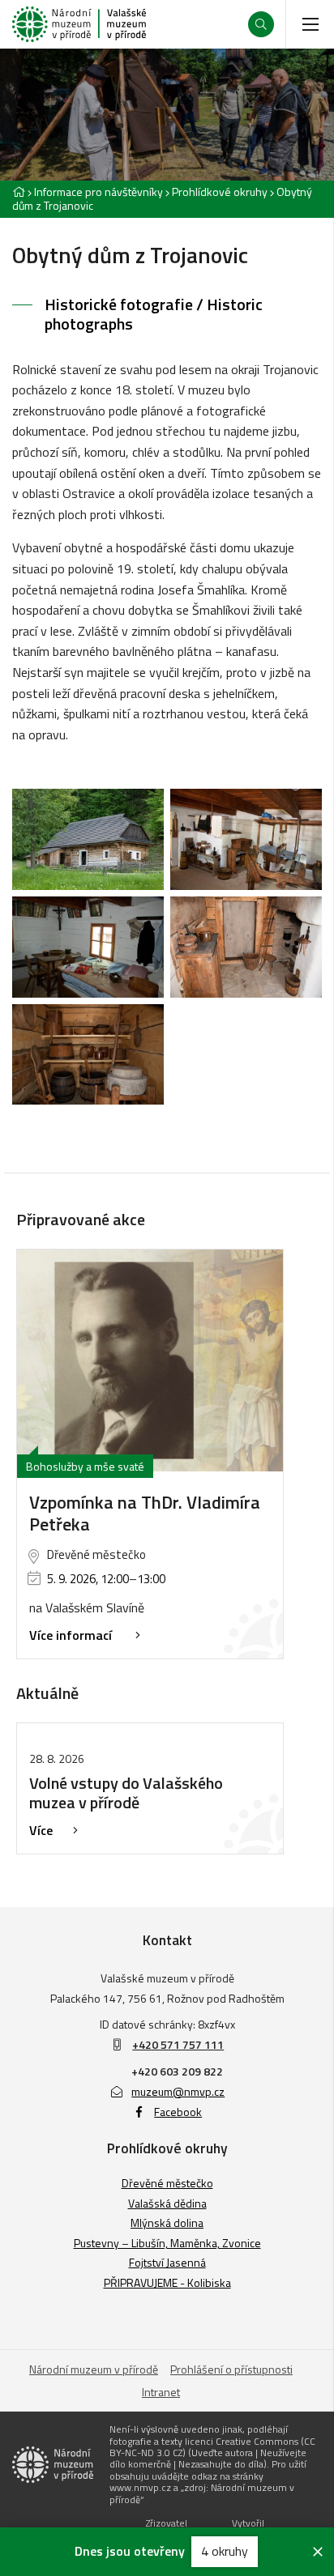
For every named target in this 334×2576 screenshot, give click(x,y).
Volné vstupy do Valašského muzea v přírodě (126, 1793)
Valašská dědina (167, 2203)
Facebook (178, 2112)
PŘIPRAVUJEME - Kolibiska (167, 2282)
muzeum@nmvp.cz (178, 2091)
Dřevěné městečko (167, 2183)
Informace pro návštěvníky (98, 192)
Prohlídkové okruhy (220, 192)
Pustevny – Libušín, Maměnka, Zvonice (167, 2243)
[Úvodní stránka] (79, 24)
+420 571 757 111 (178, 2044)
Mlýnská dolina (167, 2223)
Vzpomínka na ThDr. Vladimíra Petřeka (145, 1513)
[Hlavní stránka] (19, 192)
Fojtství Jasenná (167, 2262)
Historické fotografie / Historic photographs (154, 314)
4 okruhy (225, 2551)
